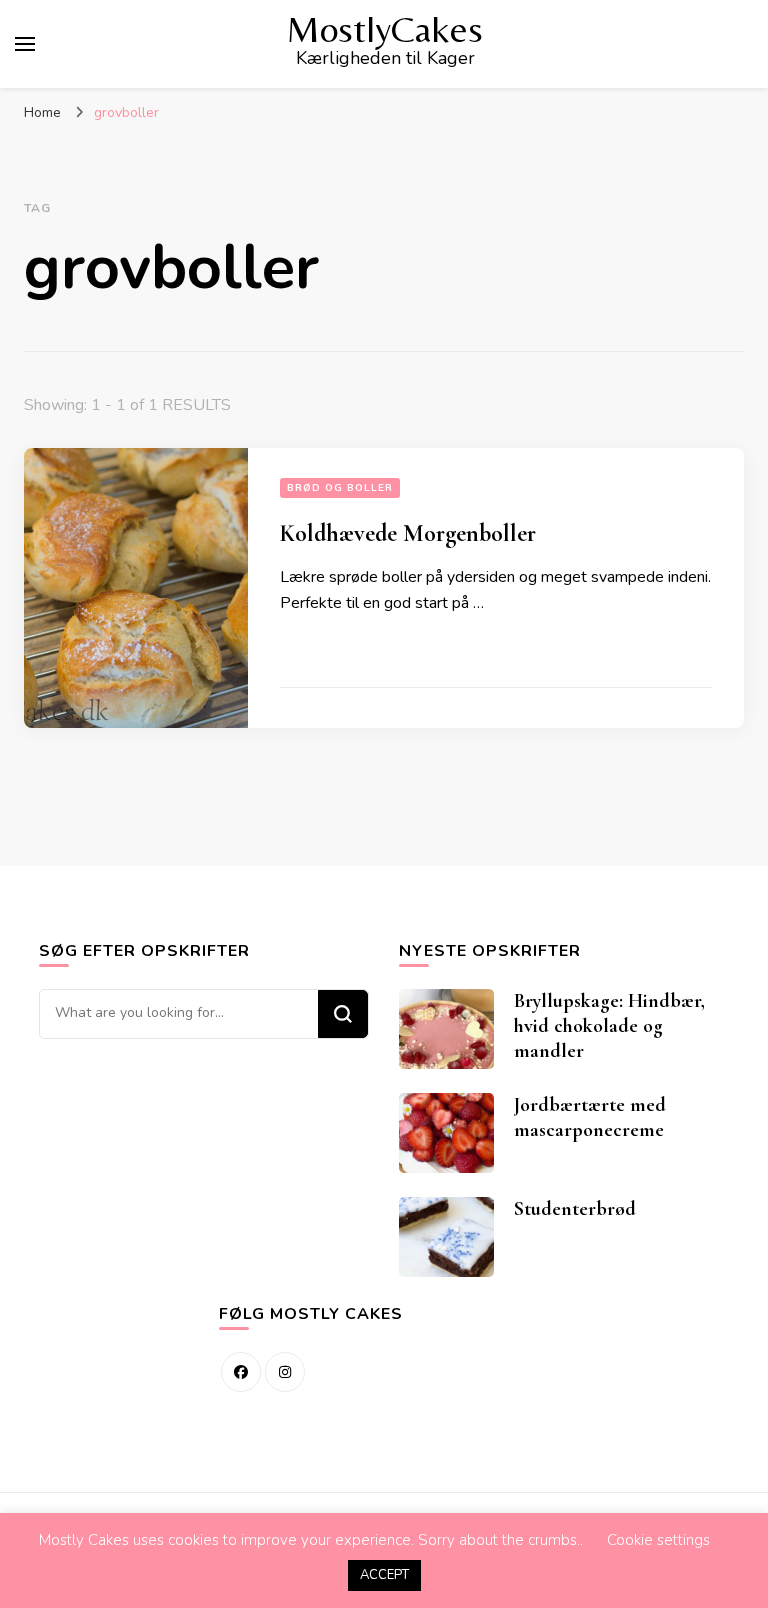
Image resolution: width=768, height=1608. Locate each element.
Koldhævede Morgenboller (408, 533)
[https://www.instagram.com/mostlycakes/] (285, 1372)
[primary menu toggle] (25, 44)
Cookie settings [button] (658, 1540)
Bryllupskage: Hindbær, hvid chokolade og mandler (609, 1026)
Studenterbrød (575, 1209)
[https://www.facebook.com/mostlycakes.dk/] (241, 1372)
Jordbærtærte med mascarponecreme (590, 1117)
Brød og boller (340, 488)
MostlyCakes (385, 29)
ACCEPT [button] (384, 1575)
